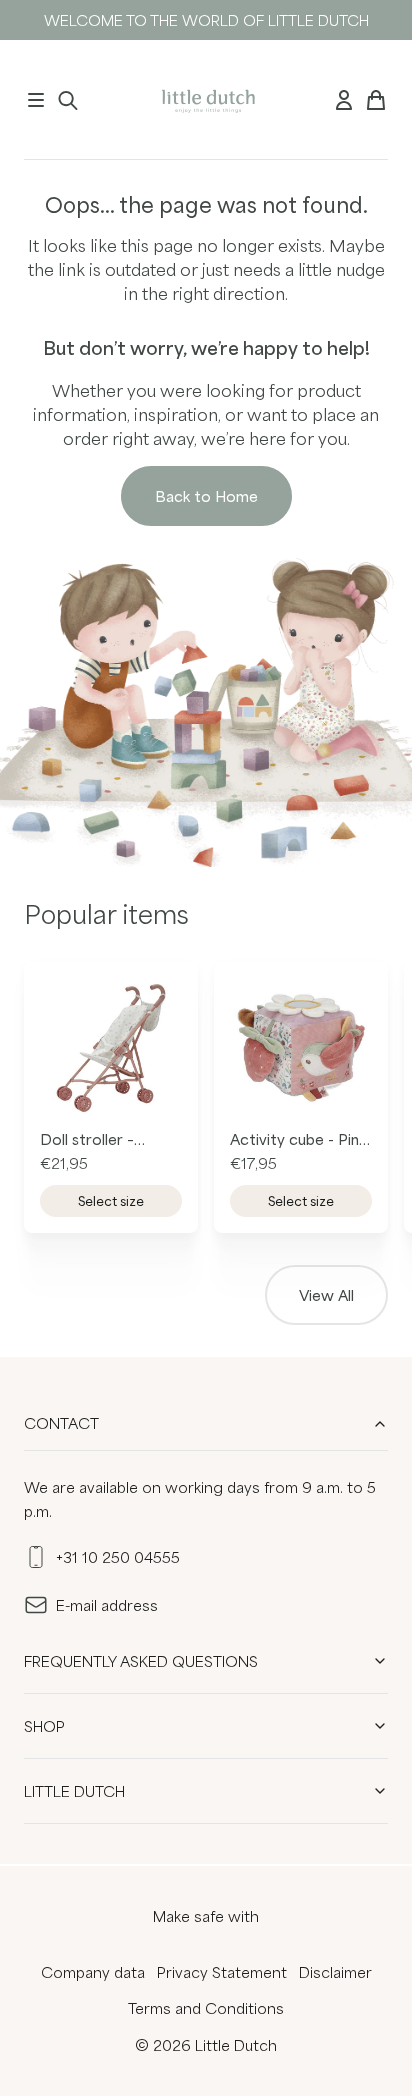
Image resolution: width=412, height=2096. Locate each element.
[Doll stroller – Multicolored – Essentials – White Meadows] (111, 1048)
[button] (36, 100)
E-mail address (107, 1605)
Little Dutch (74, 1791)
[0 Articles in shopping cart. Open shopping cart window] (376, 100)
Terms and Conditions (206, 2008)
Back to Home (206, 496)
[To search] (68, 100)
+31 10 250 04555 (118, 1557)
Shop (44, 1726)
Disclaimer (335, 1972)
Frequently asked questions (141, 1661)
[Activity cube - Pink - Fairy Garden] (301, 1048)
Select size (111, 1201)
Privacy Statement (222, 1972)
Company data (93, 1972)
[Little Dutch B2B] (206, 100)
